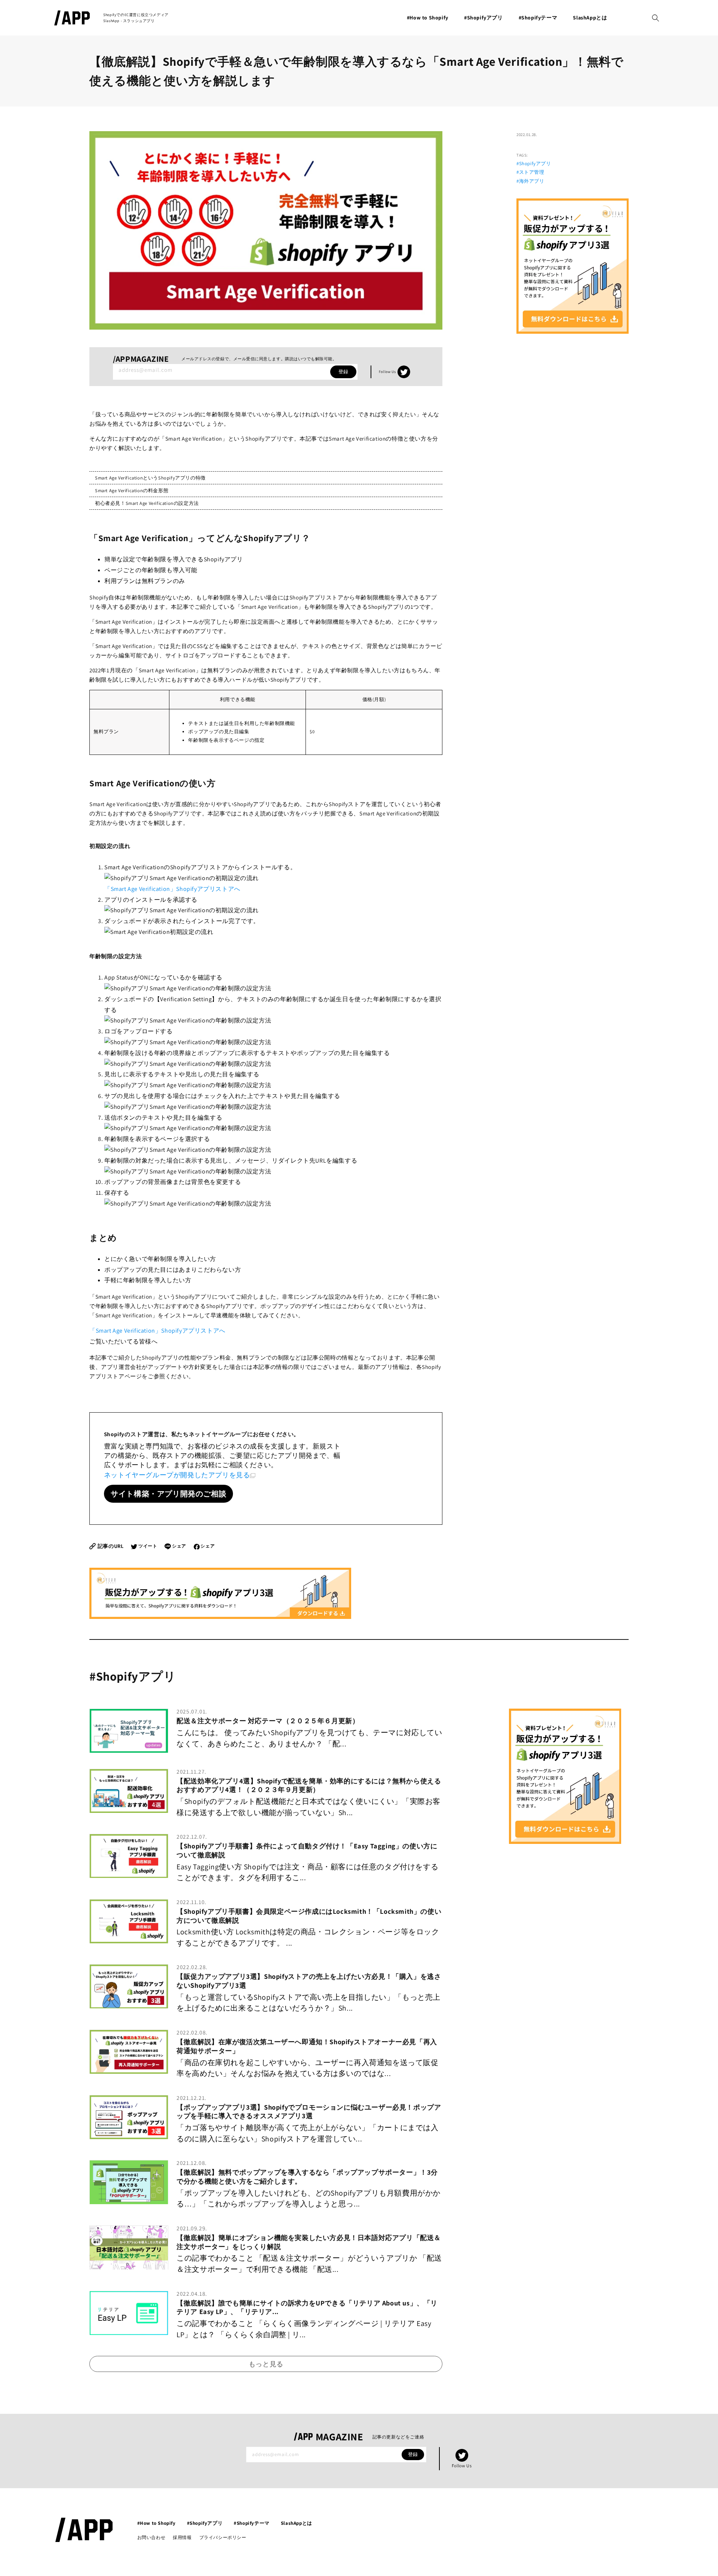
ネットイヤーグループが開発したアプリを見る (177, 1475)
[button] (656, 18)
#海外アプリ (530, 181)
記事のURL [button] (111, 1546)
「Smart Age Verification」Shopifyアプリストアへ (172, 889)
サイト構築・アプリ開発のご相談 (168, 1494)
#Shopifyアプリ (534, 163)
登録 (343, 372)
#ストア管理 (530, 172)
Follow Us (395, 372)
